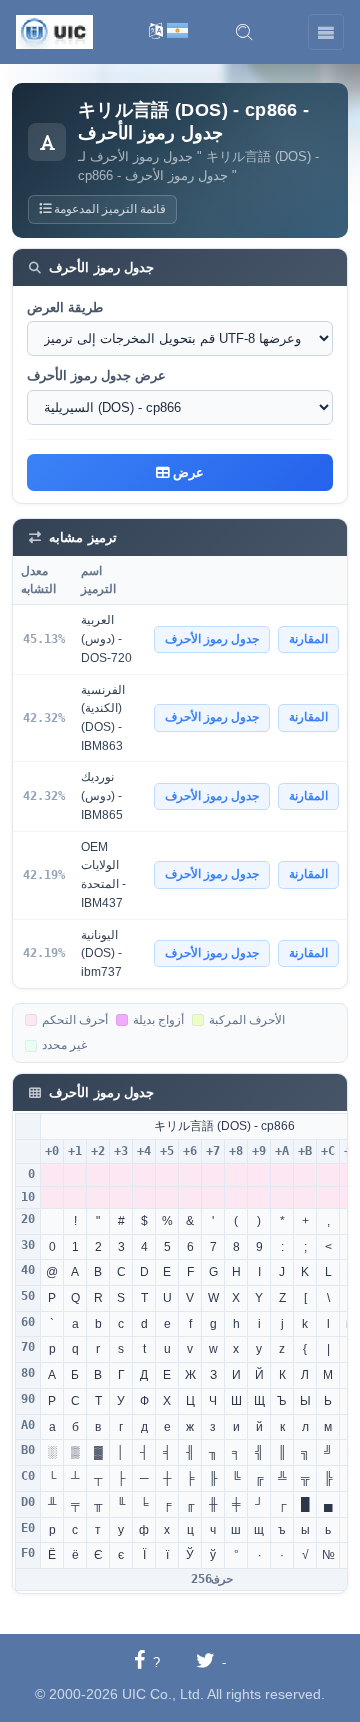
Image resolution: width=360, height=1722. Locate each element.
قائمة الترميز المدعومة (108, 209)
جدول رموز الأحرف (212, 639)
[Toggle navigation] (326, 32)
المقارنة (308, 639)
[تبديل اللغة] (168, 32)
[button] (244, 32)
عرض (186, 472)
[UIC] (54, 31)
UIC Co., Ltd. (163, 1694)
